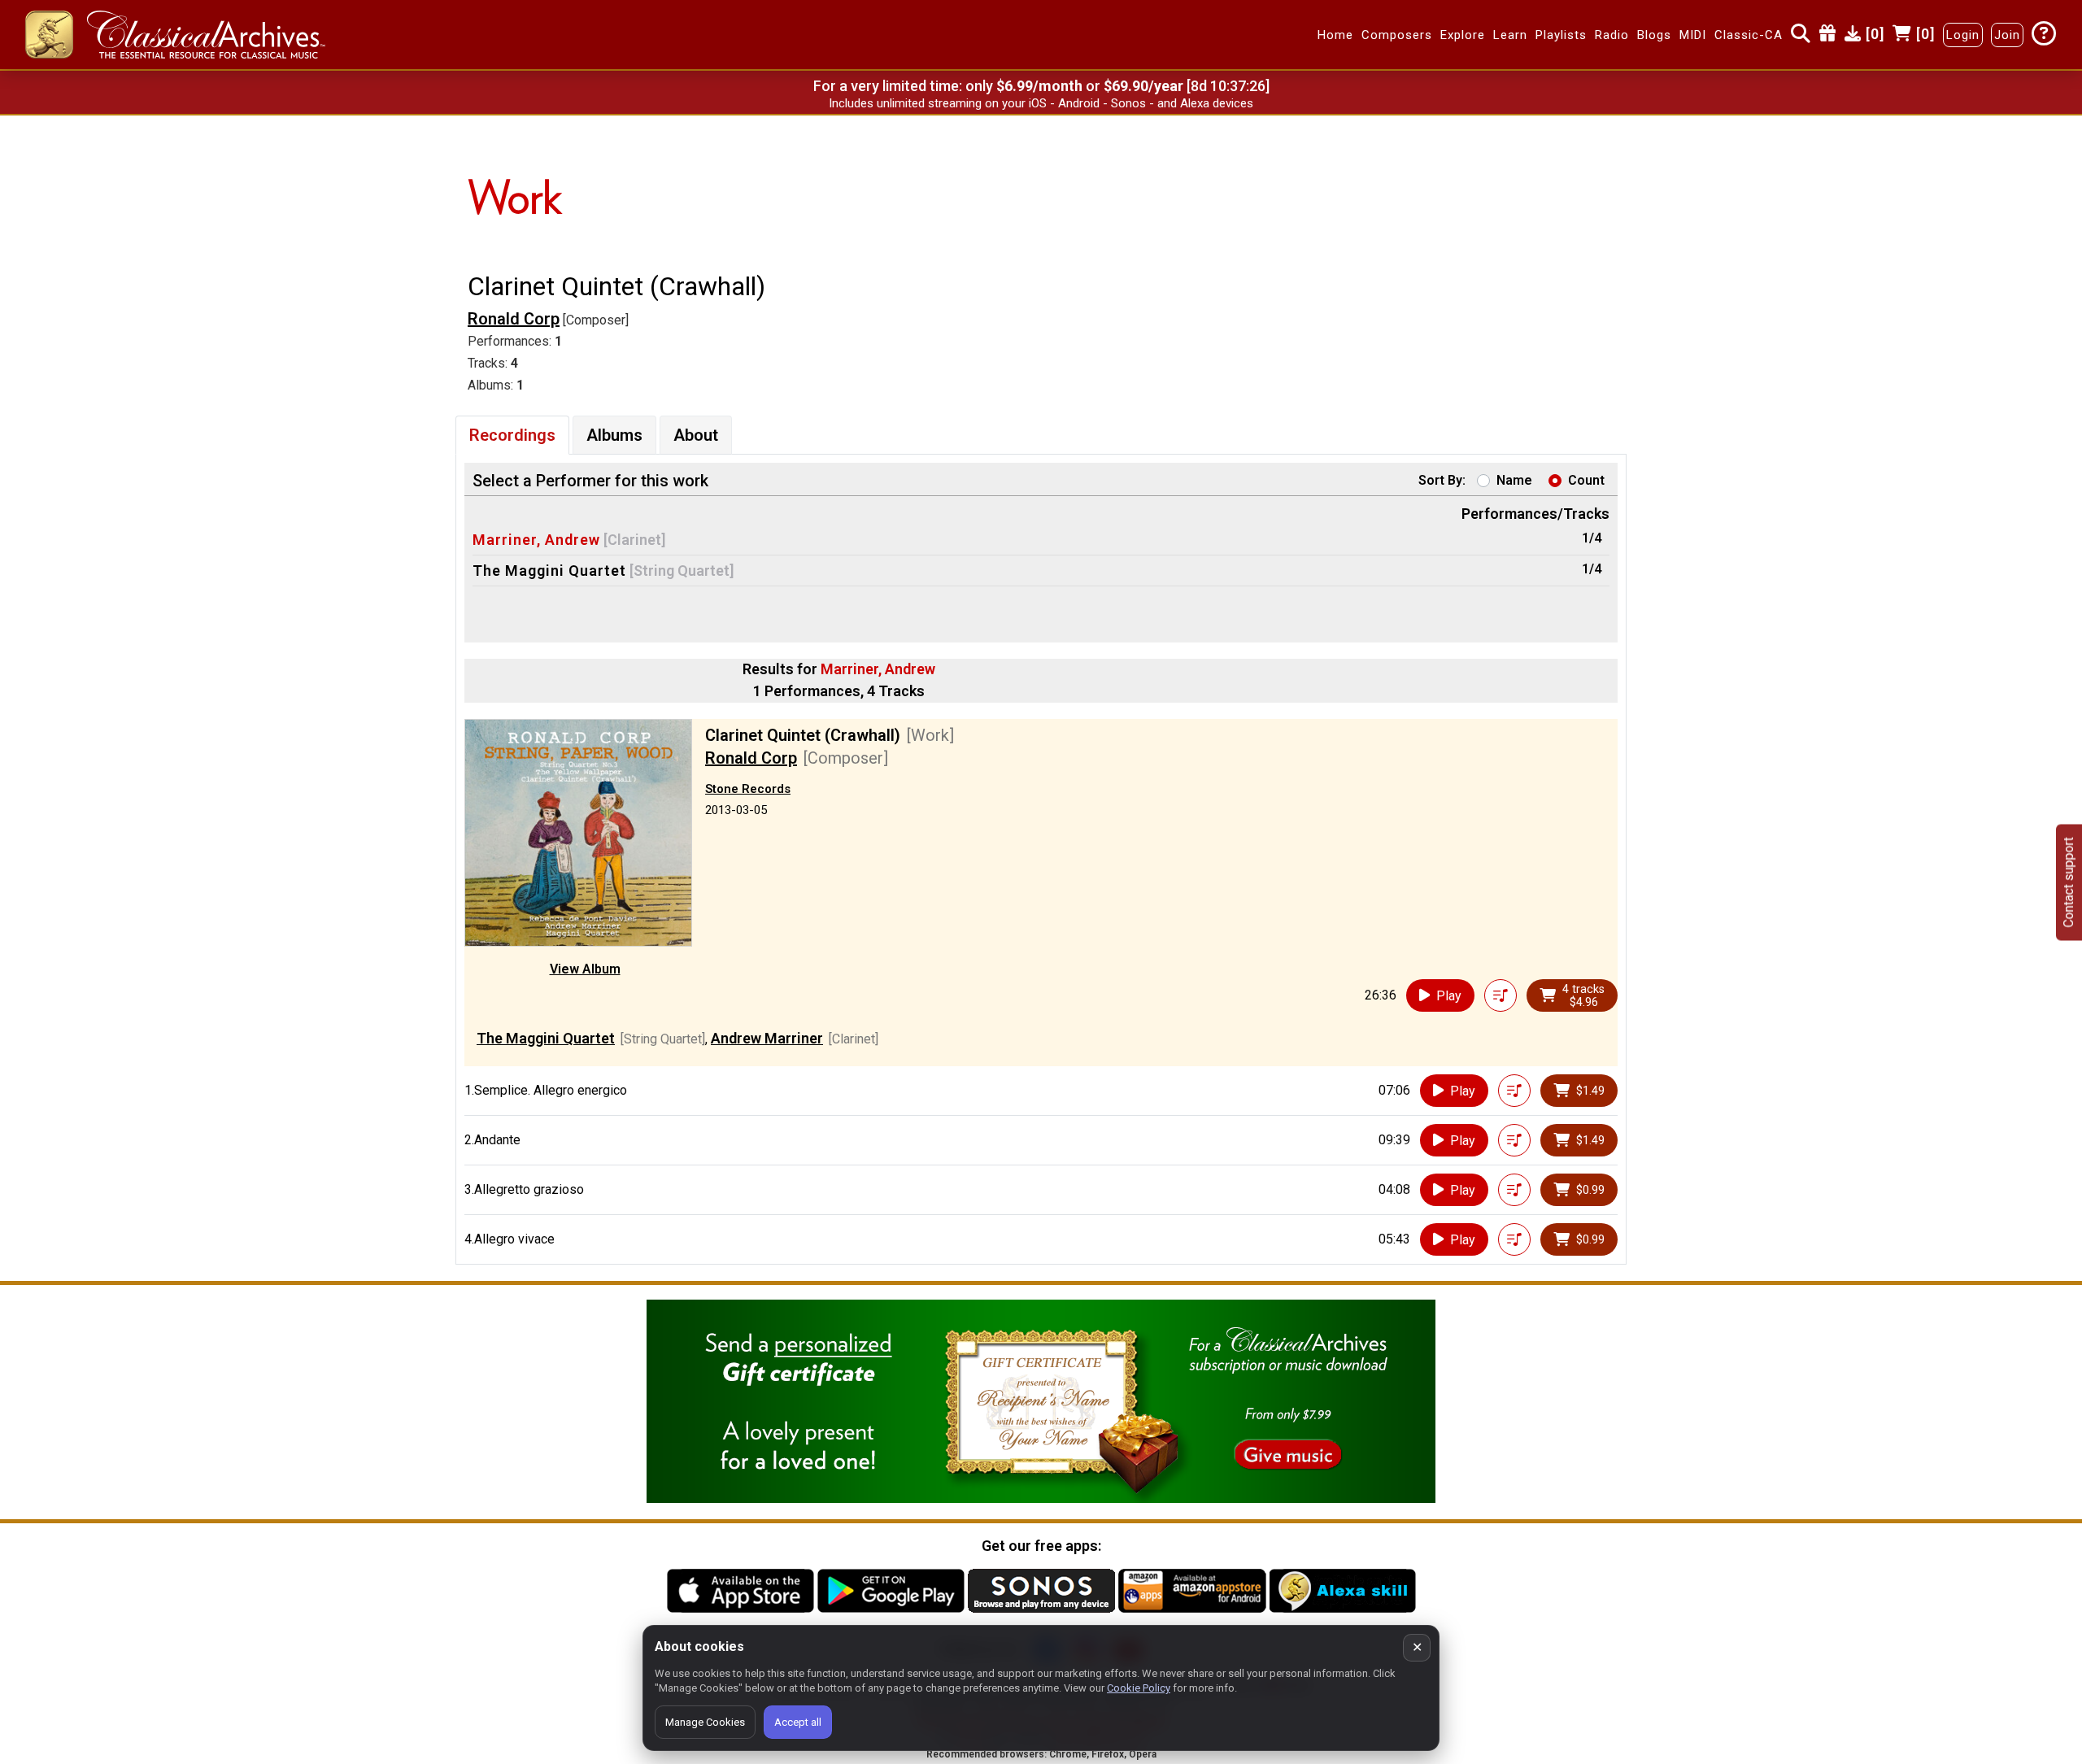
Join (2007, 35)
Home (1335, 35)
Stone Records (748, 789)
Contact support (2069, 882)
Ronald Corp (514, 319)
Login (1963, 35)
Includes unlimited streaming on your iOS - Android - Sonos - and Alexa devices (1041, 103)
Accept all (798, 1722)
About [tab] (696, 435)
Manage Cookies (705, 1722)
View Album (585, 969)
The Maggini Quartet (549, 571)
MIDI (1693, 35)
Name (1514, 480)
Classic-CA (1749, 35)
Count (1586, 480)
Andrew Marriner (767, 1038)
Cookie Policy (1139, 1688)
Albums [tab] (614, 435)
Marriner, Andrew (536, 540)
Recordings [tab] (512, 435)
